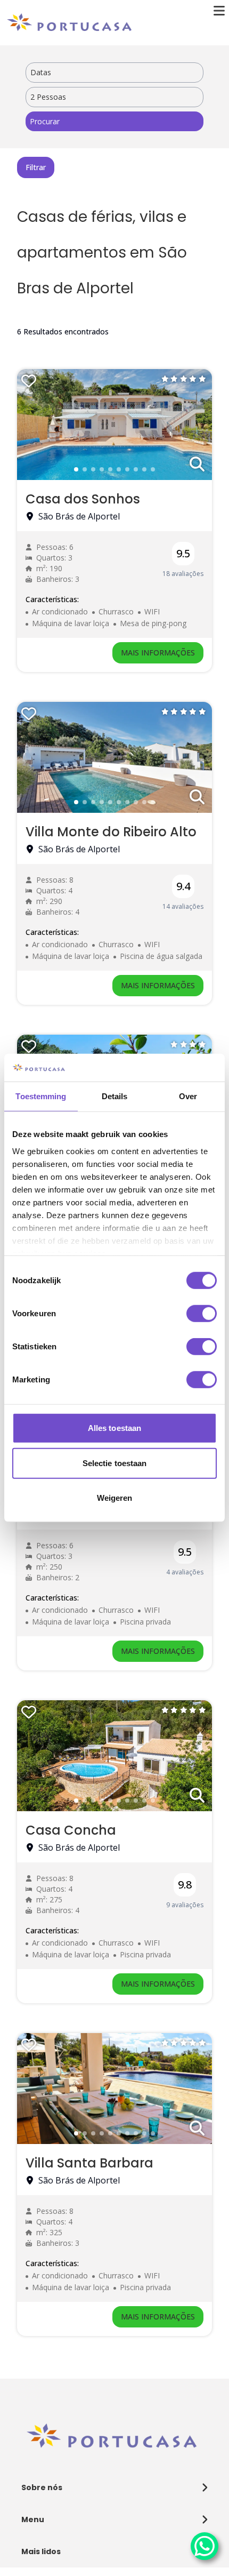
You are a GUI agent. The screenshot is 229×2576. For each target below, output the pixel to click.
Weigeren (115, 1498)
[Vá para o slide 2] (85, 469)
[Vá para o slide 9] (144, 469)
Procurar (45, 121)
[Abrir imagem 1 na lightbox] (197, 465)
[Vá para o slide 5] (110, 469)
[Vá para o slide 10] (153, 469)
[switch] (202, 1314)
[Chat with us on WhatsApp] (205, 2546)
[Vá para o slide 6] (119, 469)
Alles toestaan (114, 1428)
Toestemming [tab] (41, 1096)
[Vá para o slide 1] (76, 469)
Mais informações (158, 653)
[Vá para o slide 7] (127, 469)
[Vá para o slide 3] (93, 469)
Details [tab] (115, 1096)
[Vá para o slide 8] (136, 469)
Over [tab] (188, 1096)
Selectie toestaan (115, 1463)
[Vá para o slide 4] (102, 469)
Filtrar (36, 167)
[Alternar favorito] (29, 381)
